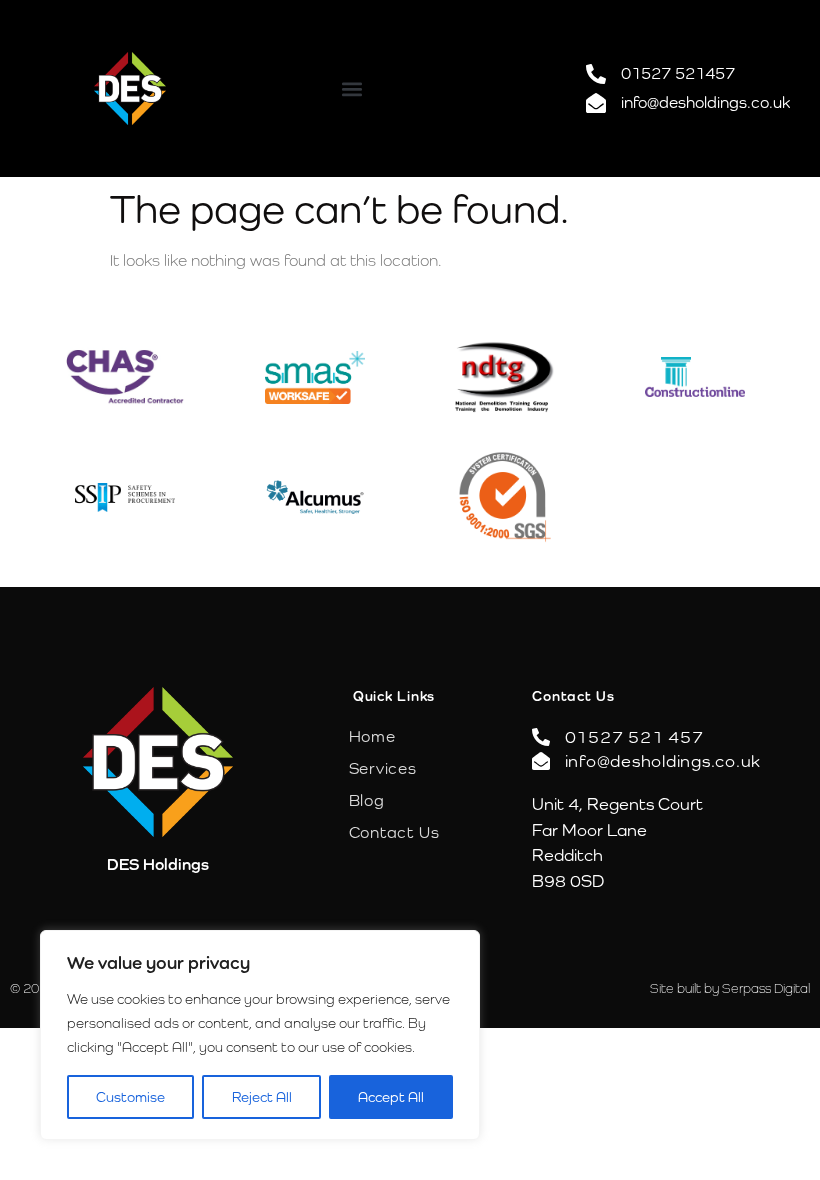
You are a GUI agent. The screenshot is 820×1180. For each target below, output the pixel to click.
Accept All (391, 1097)
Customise (130, 1097)
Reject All (262, 1097)
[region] (260, 1035)
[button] (351, 88)
